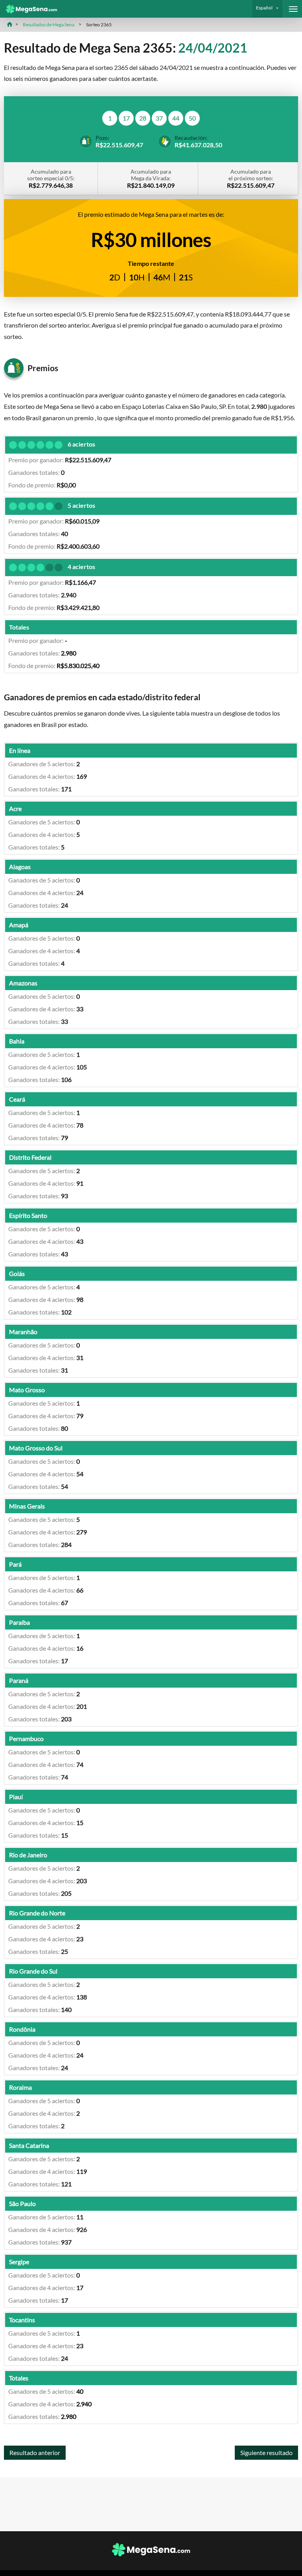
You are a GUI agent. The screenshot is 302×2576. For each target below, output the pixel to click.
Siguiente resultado (266, 2452)
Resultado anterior (35, 2452)
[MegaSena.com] (29, 9)
